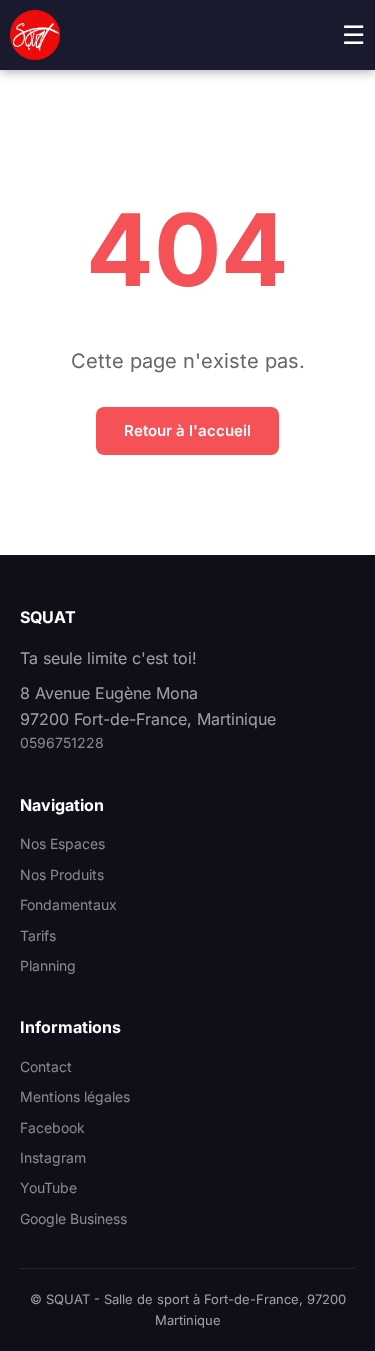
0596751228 (62, 742)
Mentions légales (75, 1096)
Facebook (52, 1127)
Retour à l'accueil (187, 430)
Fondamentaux (68, 904)
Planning (48, 965)
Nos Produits (62, 874)
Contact (46, 1066)
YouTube (48, 1187)
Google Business (73, 1218)
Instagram (53, 1157)
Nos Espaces (62, 843)
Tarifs (38, 935)
